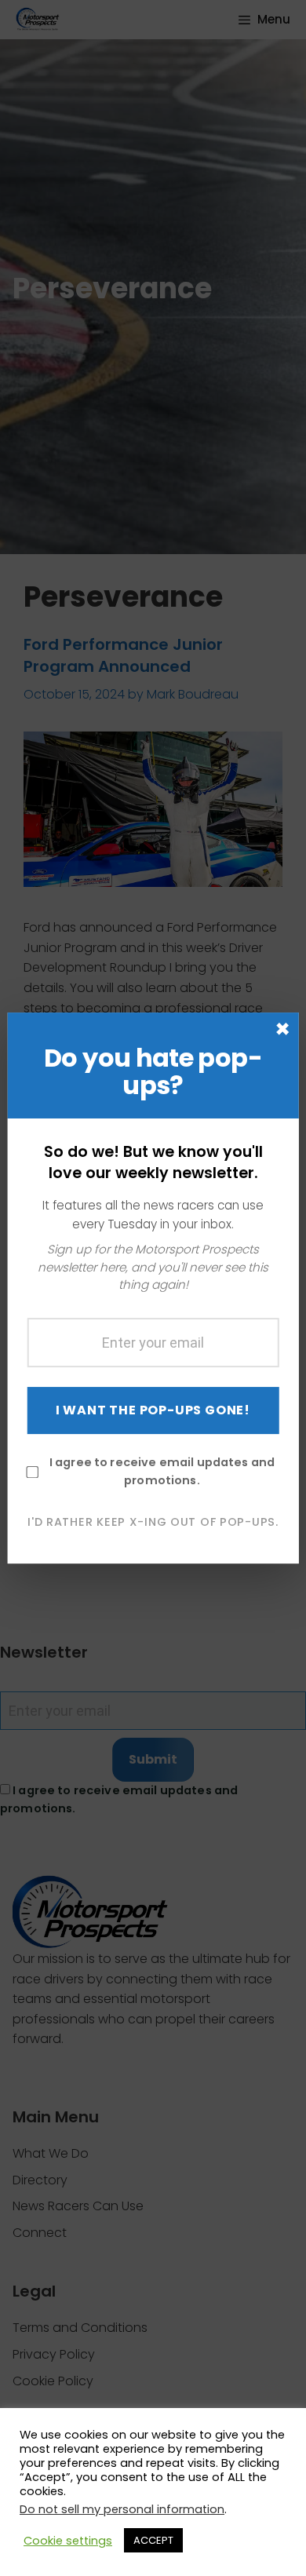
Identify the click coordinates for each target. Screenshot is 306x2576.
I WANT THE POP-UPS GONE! (153, 1410)
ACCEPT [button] (153, 2540)
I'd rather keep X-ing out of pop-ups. (153, 1522)
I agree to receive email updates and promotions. (162, 1471)
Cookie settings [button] (68, 2541)
